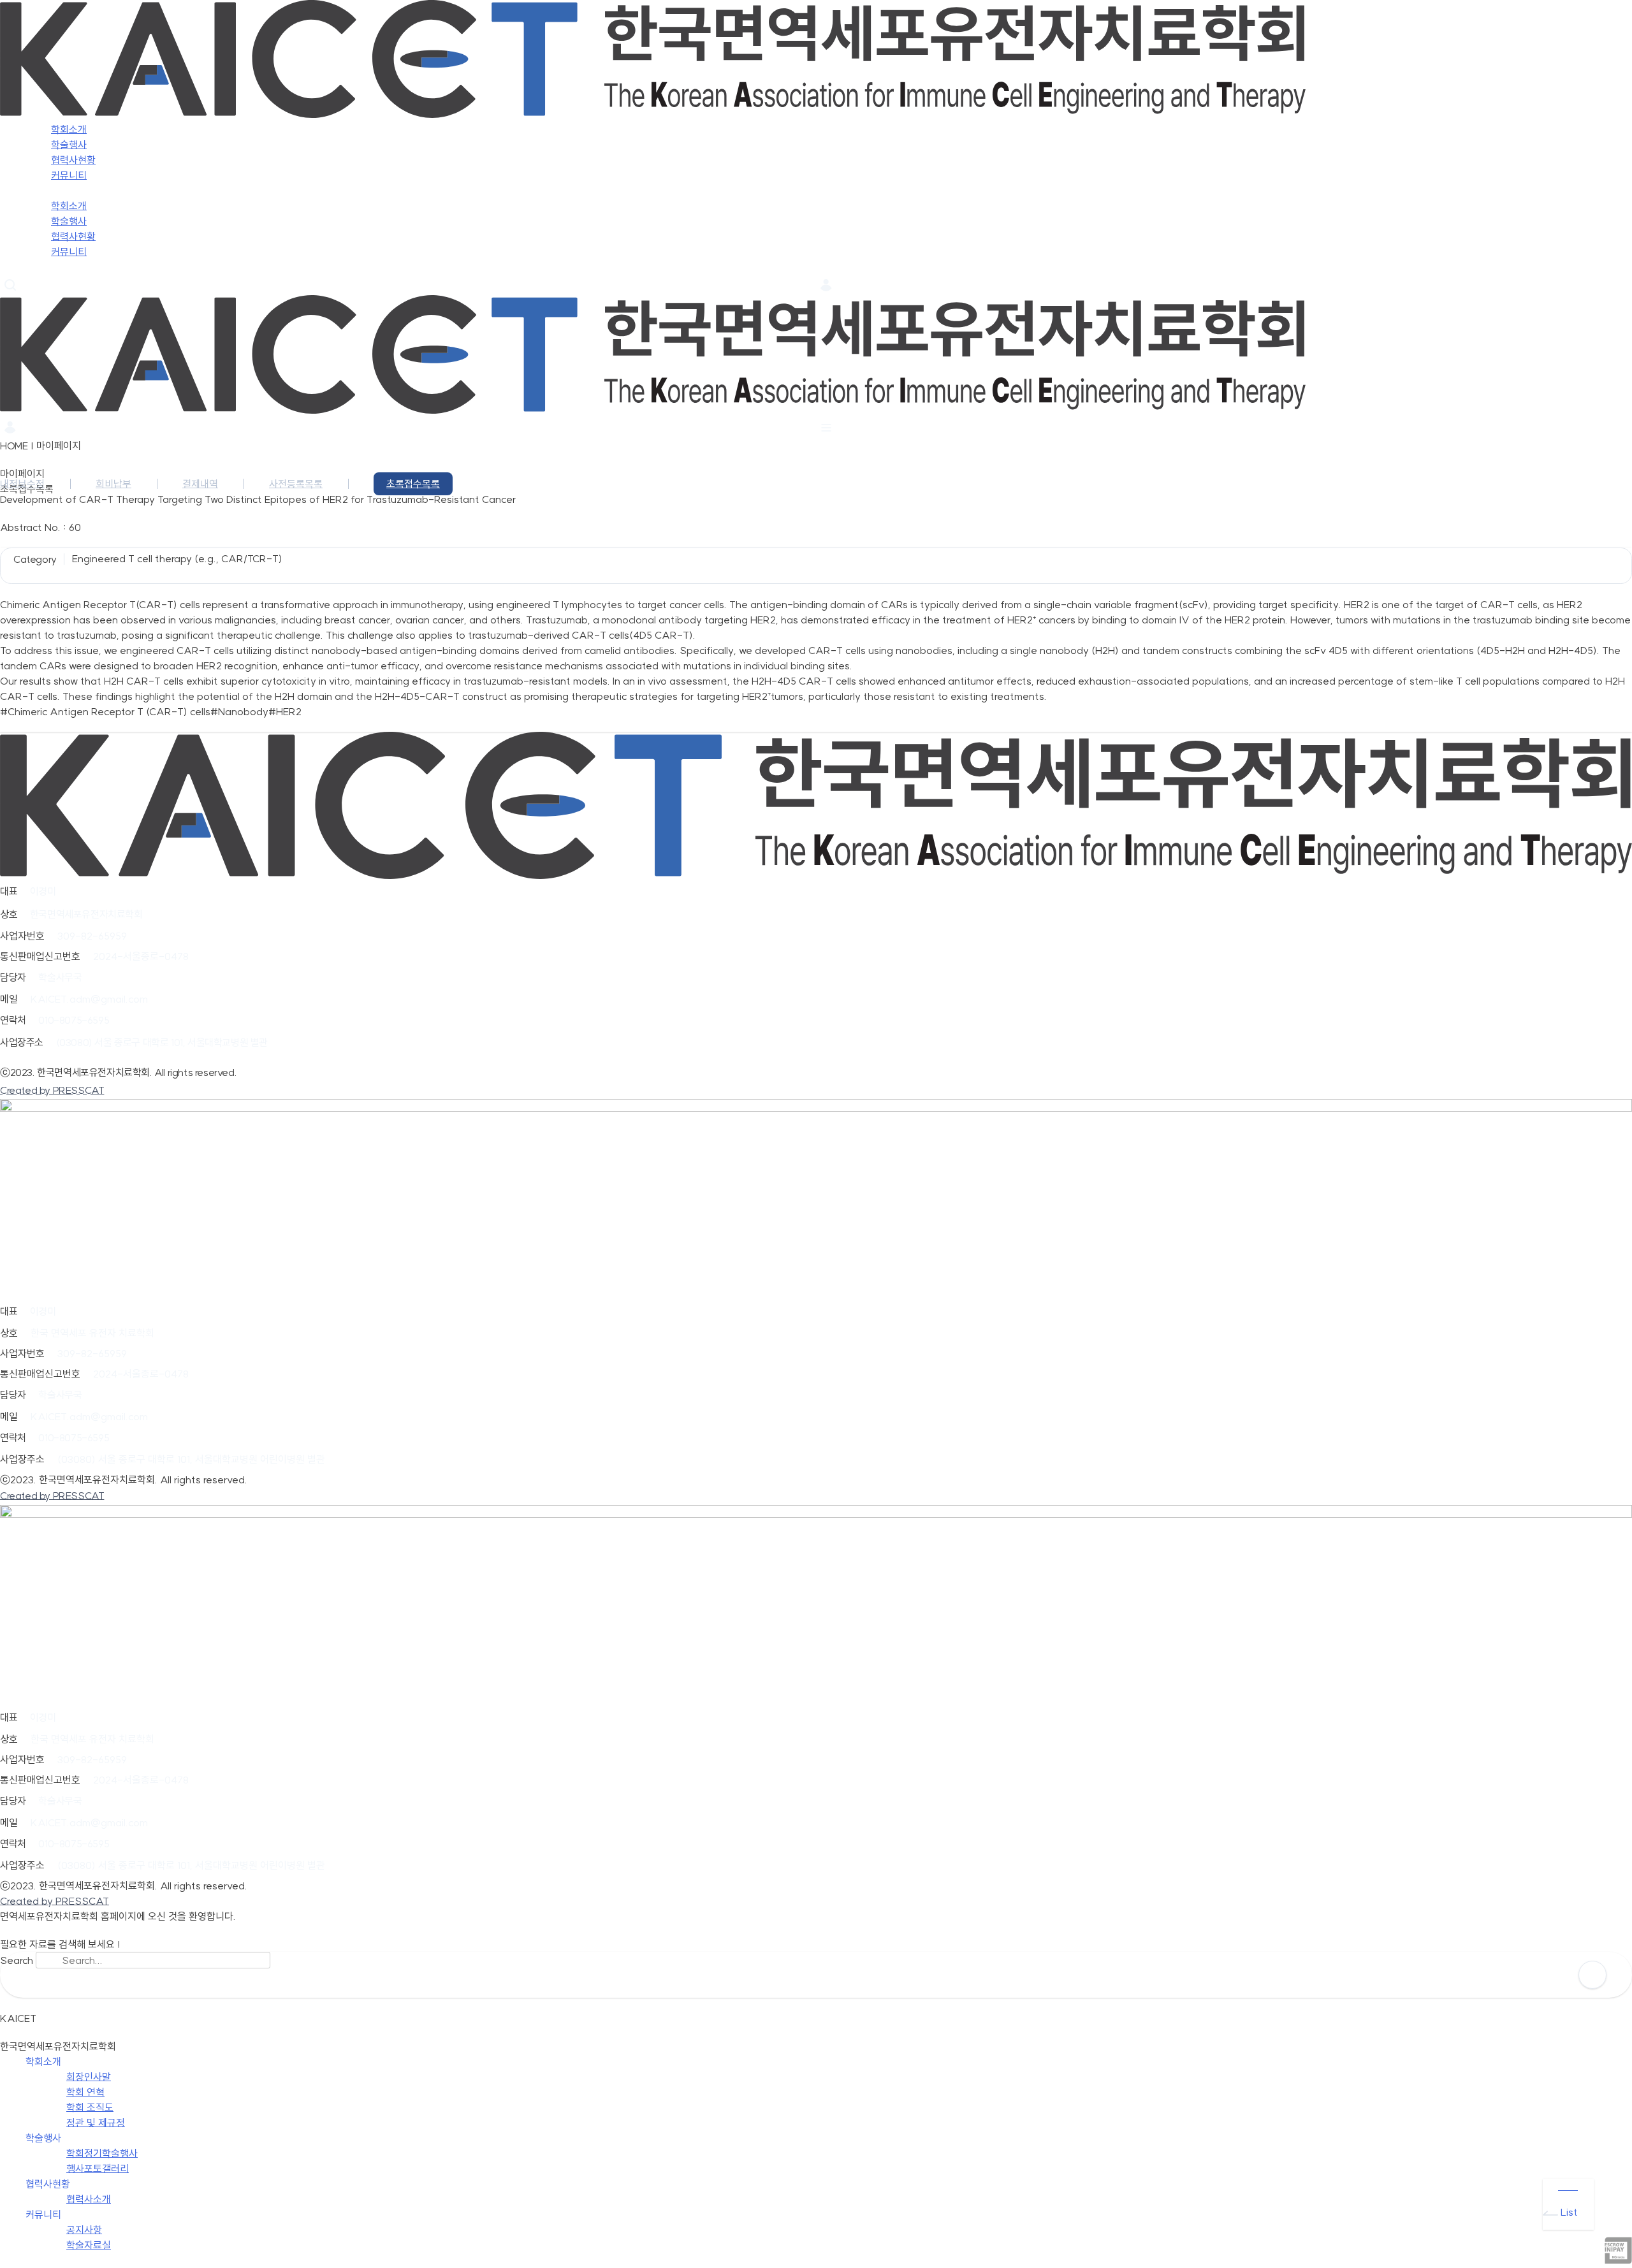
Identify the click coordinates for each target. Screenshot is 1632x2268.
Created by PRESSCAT (52, 1090)
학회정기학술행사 (102, 2153)
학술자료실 (89, 2245)
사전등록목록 (296, 484)
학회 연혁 (85, 2092)
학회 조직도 (90, 2107)
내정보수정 (22, 484)
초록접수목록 (413, 484)
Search (17, 1960)
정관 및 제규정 (96, 2123)
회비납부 (113, 484)
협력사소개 (89, 2199)
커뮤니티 (69, 252)
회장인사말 (89, 2077)
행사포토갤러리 (98, 2169)
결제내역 (200, 484)
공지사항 (84, 2230)
